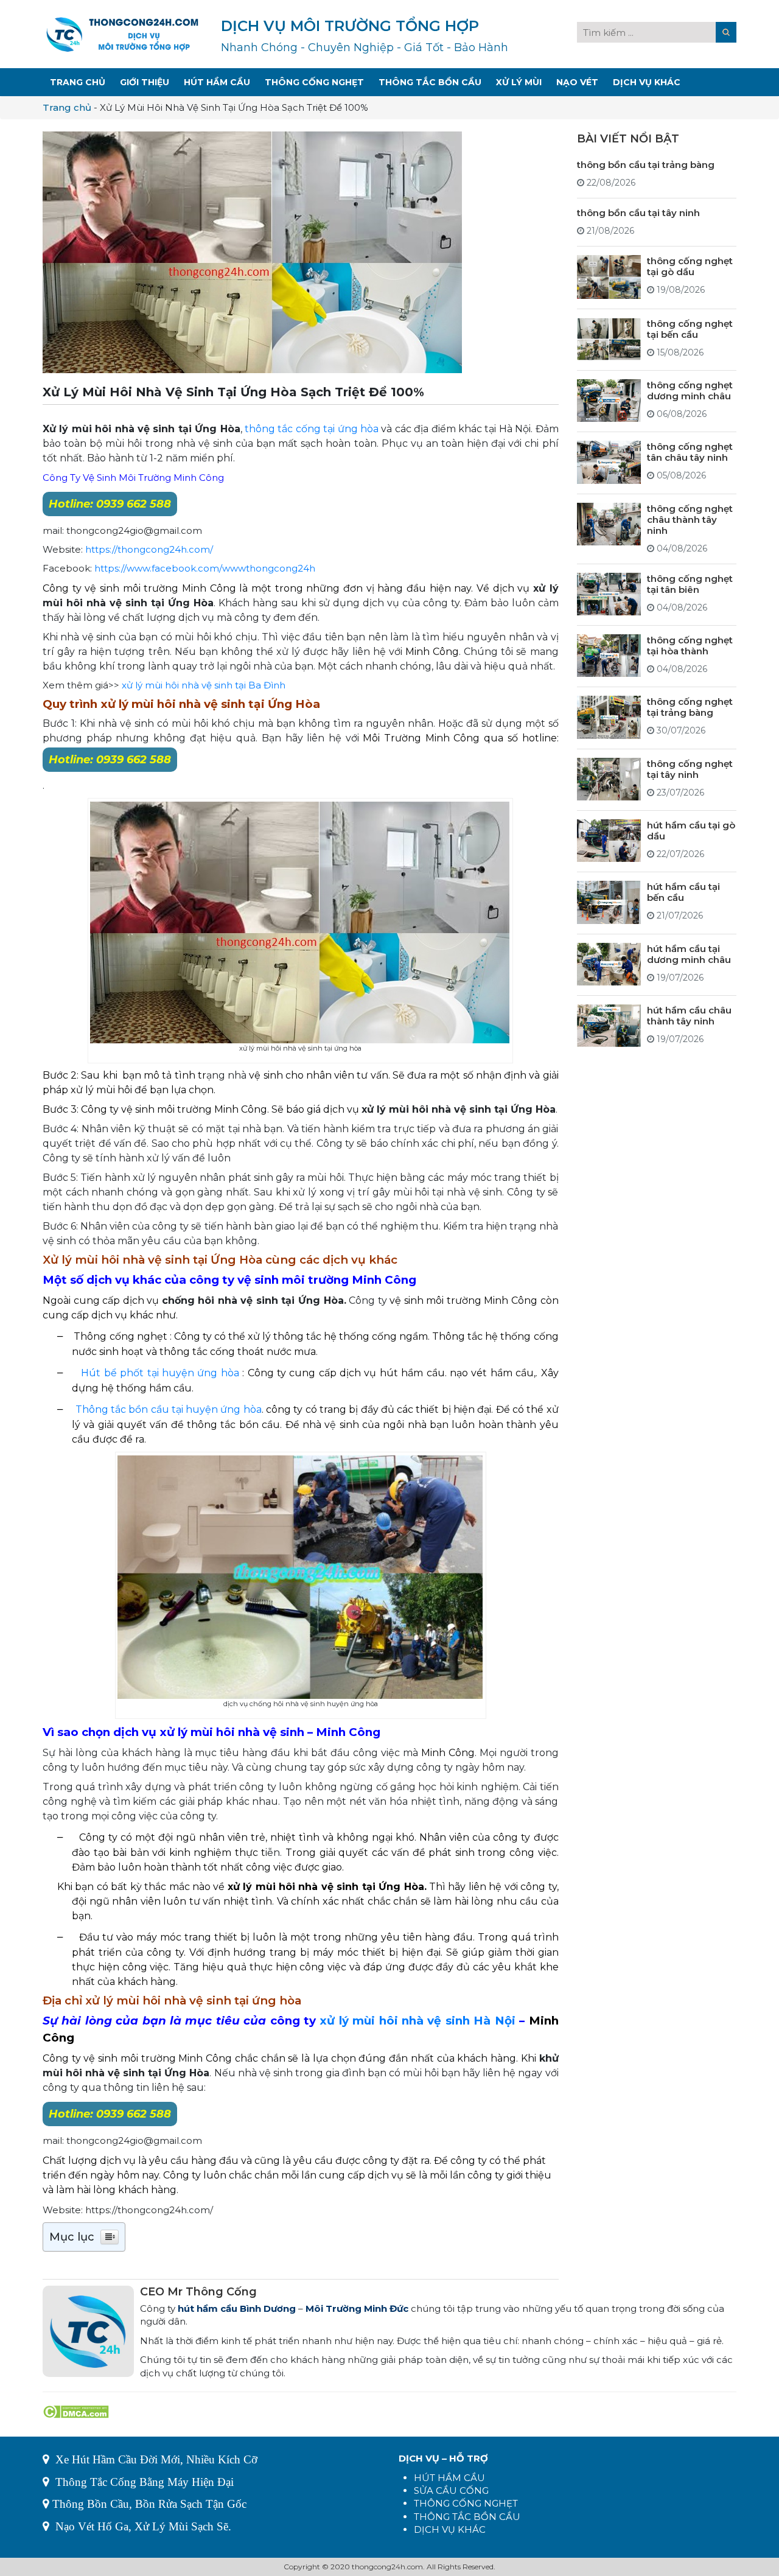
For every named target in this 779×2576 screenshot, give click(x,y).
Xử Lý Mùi (519, 82)
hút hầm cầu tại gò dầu (691, 830)
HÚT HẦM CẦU (449, 2478)
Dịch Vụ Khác (647, 82)
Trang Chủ (78, 82)
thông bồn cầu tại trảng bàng (646, 164)
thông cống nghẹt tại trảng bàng (690, 706)
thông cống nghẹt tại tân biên (690, 583)
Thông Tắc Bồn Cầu (430, 82)
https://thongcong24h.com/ (149, 549)
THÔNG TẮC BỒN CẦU (467, 2517)
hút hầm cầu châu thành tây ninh (689, 1015)
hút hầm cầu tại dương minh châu (689, 954)
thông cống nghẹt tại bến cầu (690, 328)
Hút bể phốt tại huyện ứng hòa (160, 1373)
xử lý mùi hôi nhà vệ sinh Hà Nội (417, 2021)
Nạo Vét (577, 82)
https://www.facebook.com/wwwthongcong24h (205, 568)
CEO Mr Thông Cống (198, 2292)
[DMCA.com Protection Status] (76, 2411)
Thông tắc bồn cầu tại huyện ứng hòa (169, 1409)
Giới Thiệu (145, 82)
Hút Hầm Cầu (217, 82)
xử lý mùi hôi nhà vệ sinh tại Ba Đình (204, 685)
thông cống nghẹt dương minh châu (690, 390)
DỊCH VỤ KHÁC (450, 2529)
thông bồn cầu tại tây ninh (638, 212)
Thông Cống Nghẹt (314, 82)
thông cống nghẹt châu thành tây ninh (690, 519)
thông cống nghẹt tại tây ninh (690, 768)
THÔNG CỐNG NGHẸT (466, 2503)
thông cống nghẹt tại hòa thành (690, 645)
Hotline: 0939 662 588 (110, 504)
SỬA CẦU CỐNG (451, 2490)
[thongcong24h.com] (122, 33)
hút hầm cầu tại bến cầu (683, 891)
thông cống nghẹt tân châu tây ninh (690, 451)
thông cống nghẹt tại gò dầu (690, 266)
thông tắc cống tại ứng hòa (313, 429)
